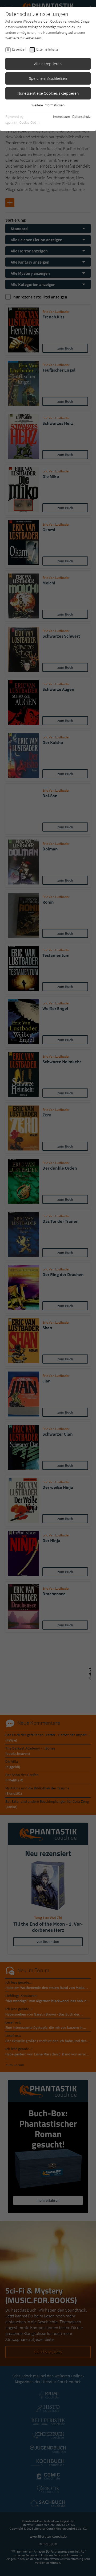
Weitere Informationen (48, 105)
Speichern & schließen (48, 78)
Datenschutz (81, 117)
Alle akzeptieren (48, 64)
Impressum (61, 117)
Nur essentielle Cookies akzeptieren (48, 93)
